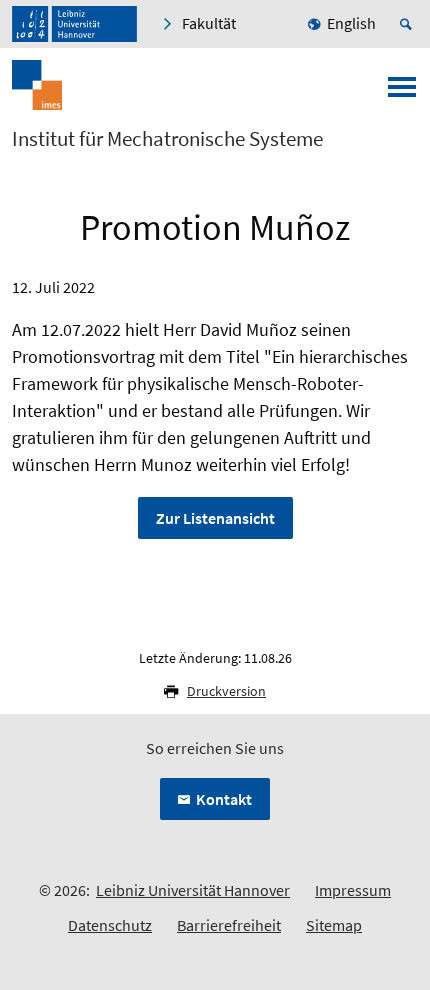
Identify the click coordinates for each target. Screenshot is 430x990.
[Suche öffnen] (409, 24)
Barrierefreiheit (229, 925)
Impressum (353, 890)
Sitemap (334, 925)
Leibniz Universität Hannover (193, 890)
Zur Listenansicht (215, 518)
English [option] (351, 23)
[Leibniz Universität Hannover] (74, 24)
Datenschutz (110, 925)
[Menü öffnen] (402, 93)
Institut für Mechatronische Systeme (167, 139)
